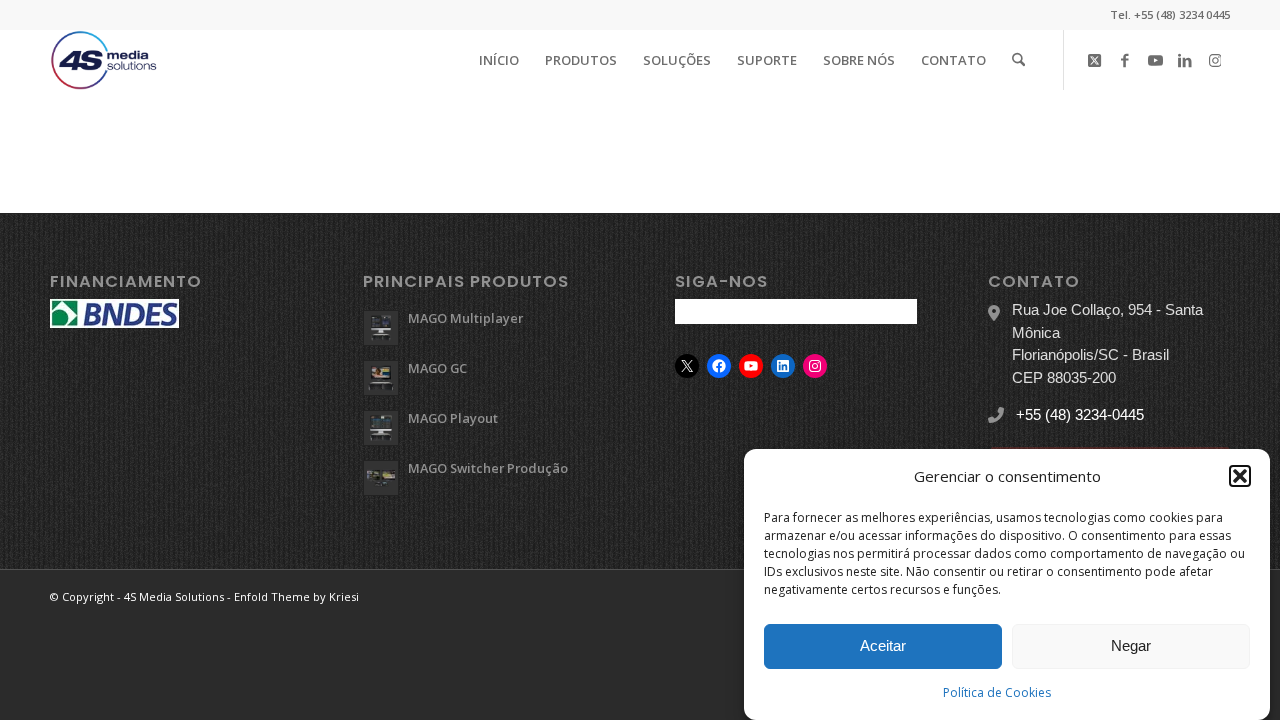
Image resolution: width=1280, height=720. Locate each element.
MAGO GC (437, 368)
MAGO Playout (453, 418)
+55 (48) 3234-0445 (1080, 414)
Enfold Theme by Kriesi (296, 596)
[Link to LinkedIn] (1185, 59)
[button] (1240, 476)
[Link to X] (1095, 59)
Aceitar (883, 645)
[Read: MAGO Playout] (381, 428)
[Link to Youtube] (1155, 59)
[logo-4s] (104, 60)
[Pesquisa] (1018, 60)
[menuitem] (499, 60)
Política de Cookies (997, 691)
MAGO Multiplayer (465, 318)
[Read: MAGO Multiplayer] (381, 328)
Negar (1131, 645)
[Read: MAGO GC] (381, 378)
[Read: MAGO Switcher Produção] (381, 478)
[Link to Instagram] (1215, 59)
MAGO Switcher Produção (488, 468)
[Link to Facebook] (1125, 59)
